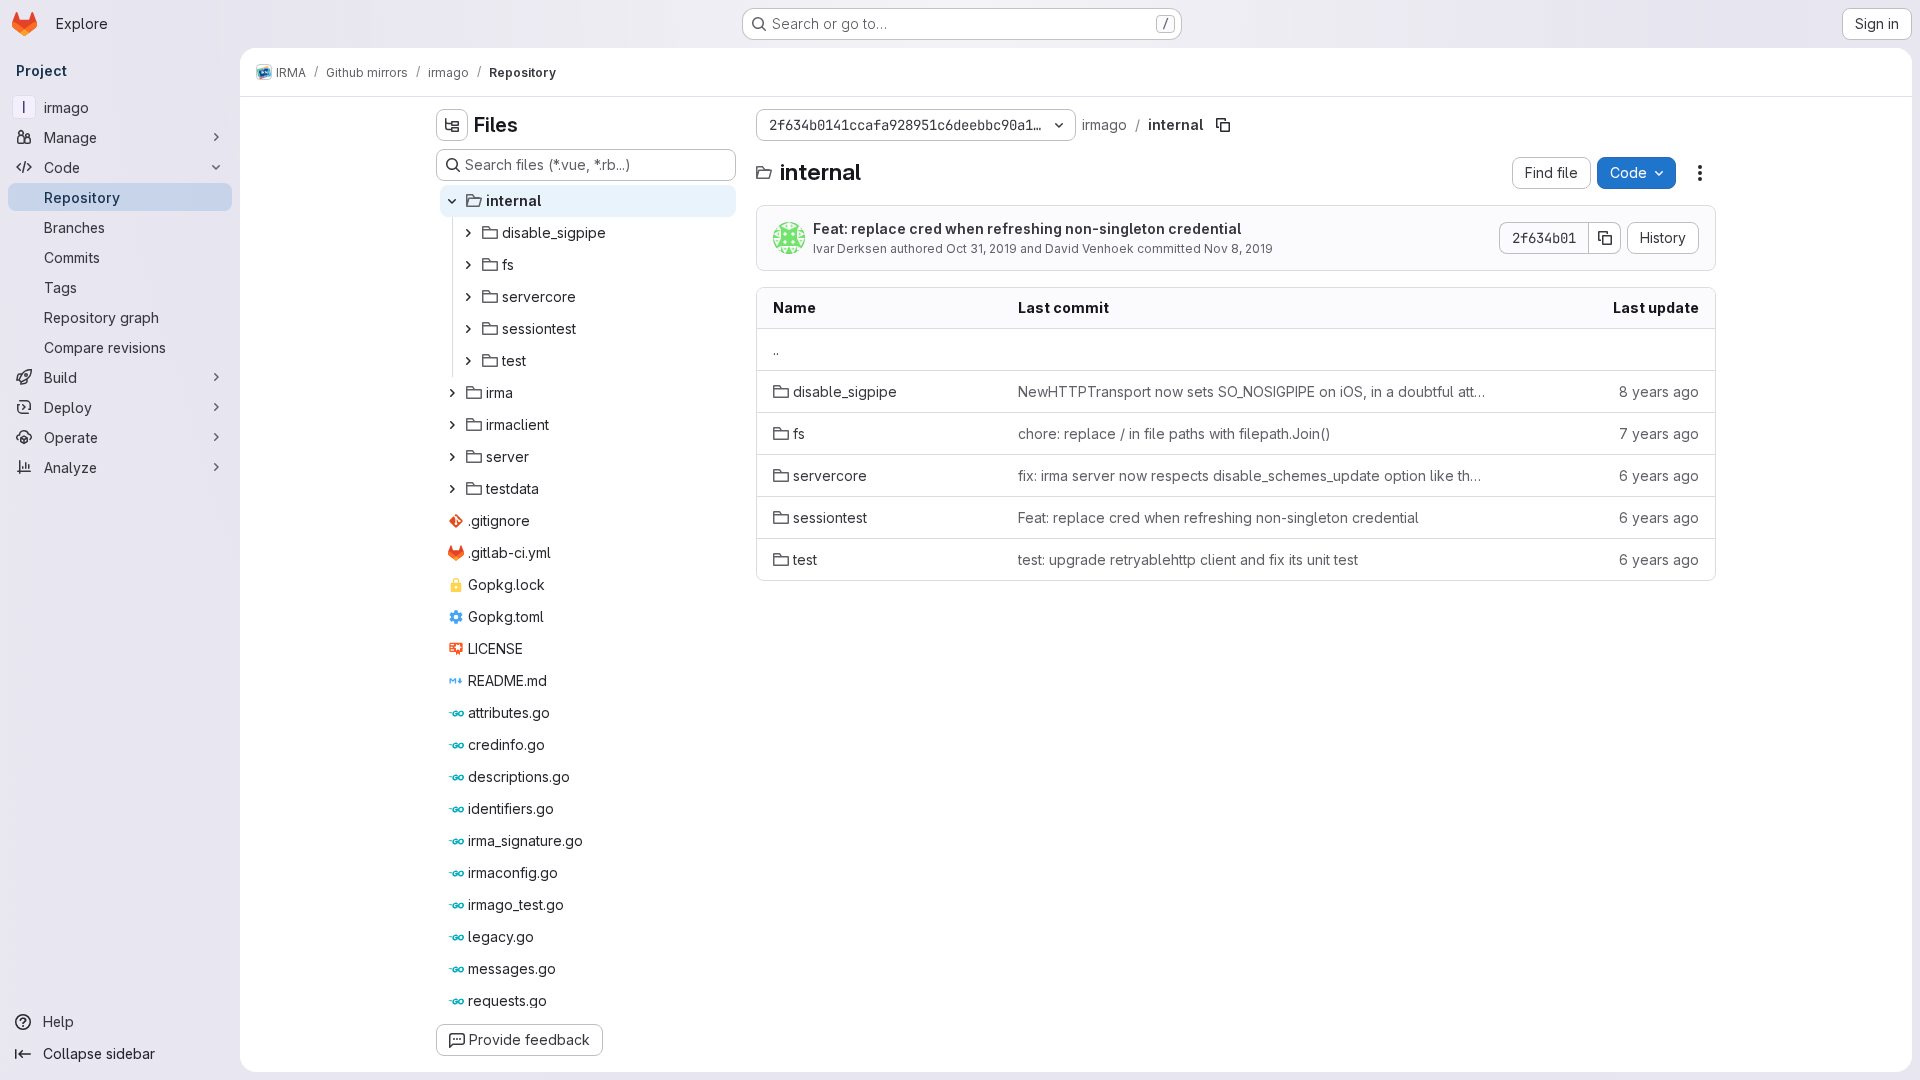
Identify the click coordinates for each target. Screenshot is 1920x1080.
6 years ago (1659, 475)
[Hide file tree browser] (452, 125)
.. (776, 349)
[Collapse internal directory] (452, 201)
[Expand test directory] (468, 361)
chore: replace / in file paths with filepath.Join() (1174, 433)
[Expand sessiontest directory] (468, 329)
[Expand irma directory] (452, 393)
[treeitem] (588, 201)
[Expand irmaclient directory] (452, 425)
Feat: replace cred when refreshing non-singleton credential (1027, 228)
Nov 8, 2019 (1238, 248)
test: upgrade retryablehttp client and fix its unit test (1188, 559)
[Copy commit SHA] (1605, 238)
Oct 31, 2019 (981, 248)
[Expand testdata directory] (452, 489)
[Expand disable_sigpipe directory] (468, 233)
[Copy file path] (1223, 125)
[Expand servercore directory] (468, 297)
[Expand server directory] (452, 457)
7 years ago (1659, 433)
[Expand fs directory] (468, 265)
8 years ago (1659, 391)
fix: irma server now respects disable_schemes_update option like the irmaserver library (1253, 475)
